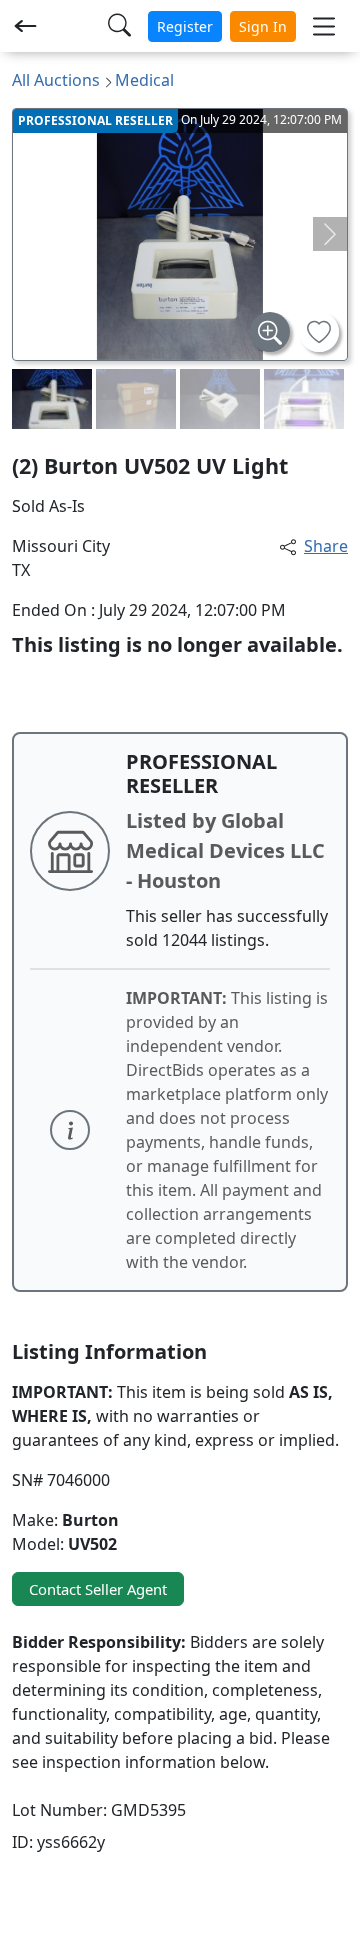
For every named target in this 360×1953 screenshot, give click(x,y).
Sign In (263, 26)
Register (185, 26)
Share (326, 546)
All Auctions (56, 80)
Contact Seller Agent (98, 1589)
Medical (144, 80)
